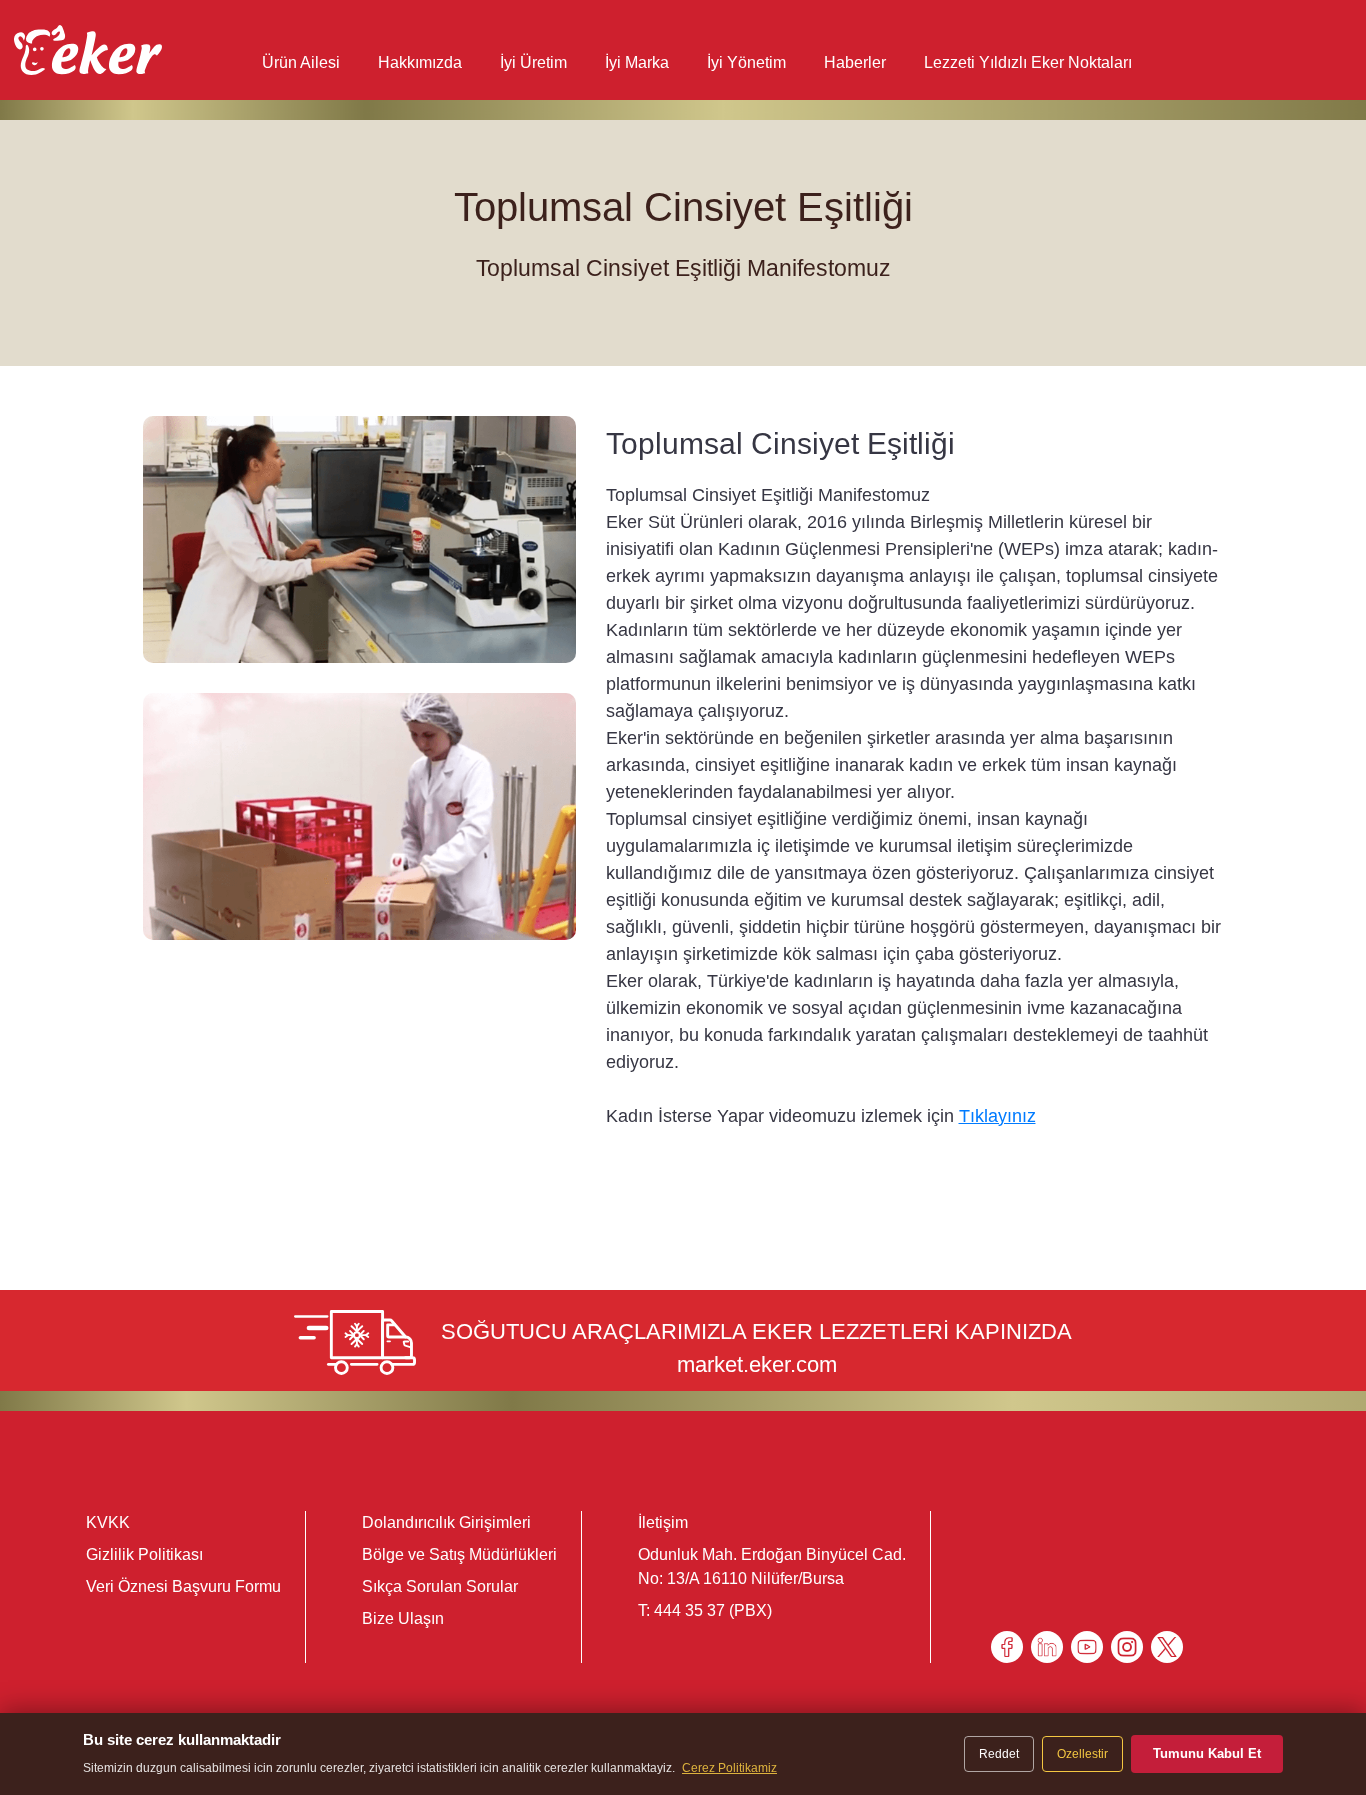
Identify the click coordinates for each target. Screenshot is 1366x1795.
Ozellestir (1082, 1754)
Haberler (855, 62)
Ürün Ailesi (301, 62)
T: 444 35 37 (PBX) (705, 1610)
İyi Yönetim (746, 62)
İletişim (663, 1522)
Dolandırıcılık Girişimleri (446, 1522)
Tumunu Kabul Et (1207, 1753)
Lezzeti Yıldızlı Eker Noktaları (1028, 62)
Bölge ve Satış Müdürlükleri (459, 1554)
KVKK (108, 1522)
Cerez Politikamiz (729, 1768)
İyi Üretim (533, 62)
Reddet (999, 1754)
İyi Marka (637, 62)
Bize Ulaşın (403, 1618)
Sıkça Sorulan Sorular (440, 1586)
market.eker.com (757, 1364)
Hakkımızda (420, 62)
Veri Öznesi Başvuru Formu (183, 1586)
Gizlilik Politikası (144, 1554)
